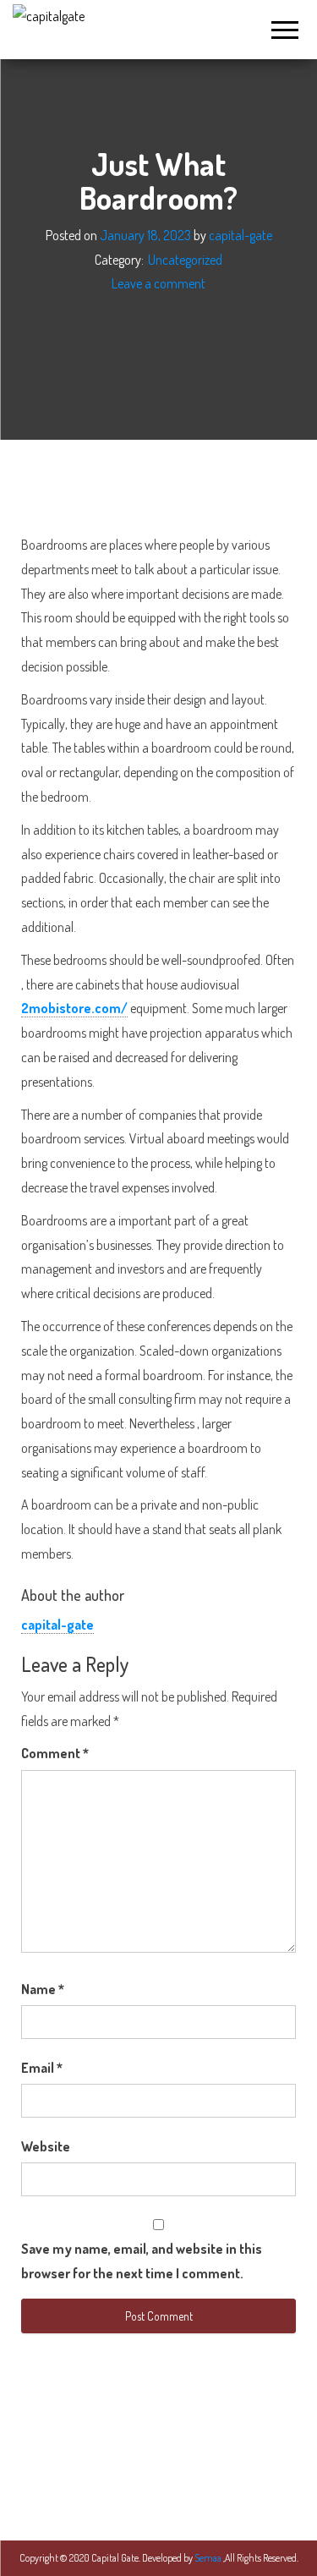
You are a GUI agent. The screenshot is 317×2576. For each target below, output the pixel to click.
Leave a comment (158, 284)
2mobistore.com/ (74, 1008)
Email (42, 2068)
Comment (55, 1753)
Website (46, 2146)
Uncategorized (185, 260)
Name (43, 1989)
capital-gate (240, 235)
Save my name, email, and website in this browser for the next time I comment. (142, 2261)
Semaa (209, 2558)
